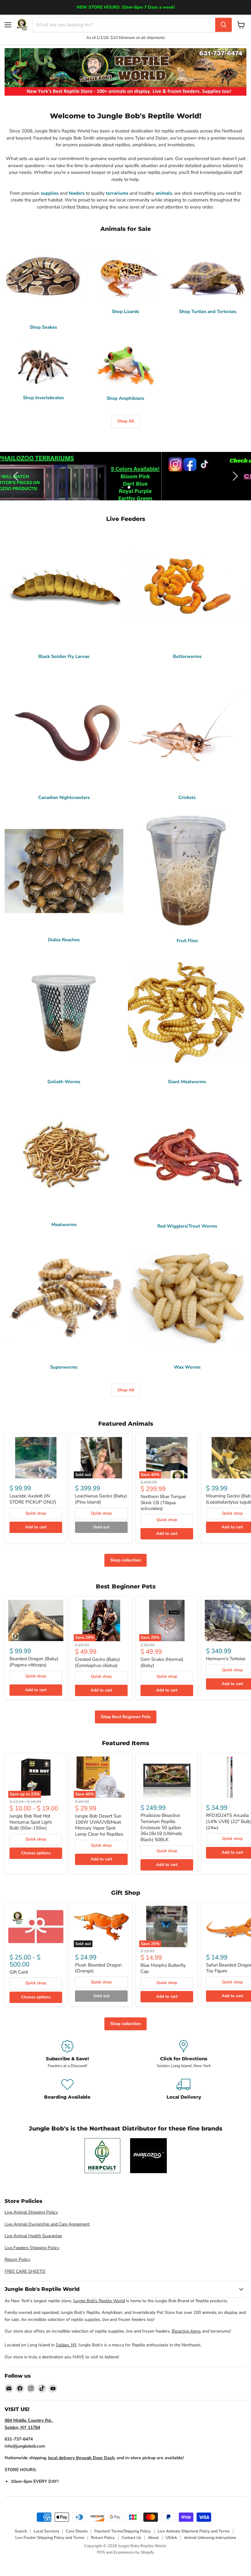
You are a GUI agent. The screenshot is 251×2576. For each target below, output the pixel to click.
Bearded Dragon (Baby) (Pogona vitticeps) (34, 1662)
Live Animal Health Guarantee (33, 2236)
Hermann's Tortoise (226, 1659)
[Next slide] (234, 476)
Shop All (126, 421)
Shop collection (125, 1560)
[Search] (223, 25)
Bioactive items (186, 2331)
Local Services (46, 2531)
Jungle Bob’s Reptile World (99, 2301)
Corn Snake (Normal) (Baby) (162, 1662)
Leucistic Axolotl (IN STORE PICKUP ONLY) (33, 1499)
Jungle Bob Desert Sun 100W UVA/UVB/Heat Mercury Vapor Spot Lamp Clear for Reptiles (99, 1825)
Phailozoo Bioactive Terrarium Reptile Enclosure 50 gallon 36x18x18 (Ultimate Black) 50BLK (161, 1827)
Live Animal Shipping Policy (31, 2212)
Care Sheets (77, 2531)
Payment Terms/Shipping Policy (123, 2531)
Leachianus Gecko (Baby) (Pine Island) (101, 1499)
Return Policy (17, 2259)
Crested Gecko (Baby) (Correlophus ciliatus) (97, 1662)
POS (101, 2552)
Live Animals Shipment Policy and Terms (194, 2531)
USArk (171, 2538)
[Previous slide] (17, 476)
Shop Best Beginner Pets (126, 1717)
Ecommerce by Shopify (134, 2552)
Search (21, 2531)
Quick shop (36, 1513)
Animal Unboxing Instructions (210, 2538)
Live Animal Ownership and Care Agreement (47, 2224)
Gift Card (19, 1972)
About (153, 2538)
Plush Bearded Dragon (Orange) (98, 1968)
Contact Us (131, 2538)
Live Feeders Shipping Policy (32, 2248)
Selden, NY (66, 2345)
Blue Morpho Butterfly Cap (163, 1968)
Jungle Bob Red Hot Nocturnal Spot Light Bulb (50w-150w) (31, 1822)
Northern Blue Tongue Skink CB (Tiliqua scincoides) (163, 1502)
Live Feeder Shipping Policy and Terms (50, 2538)
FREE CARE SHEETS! (25, 2271)
